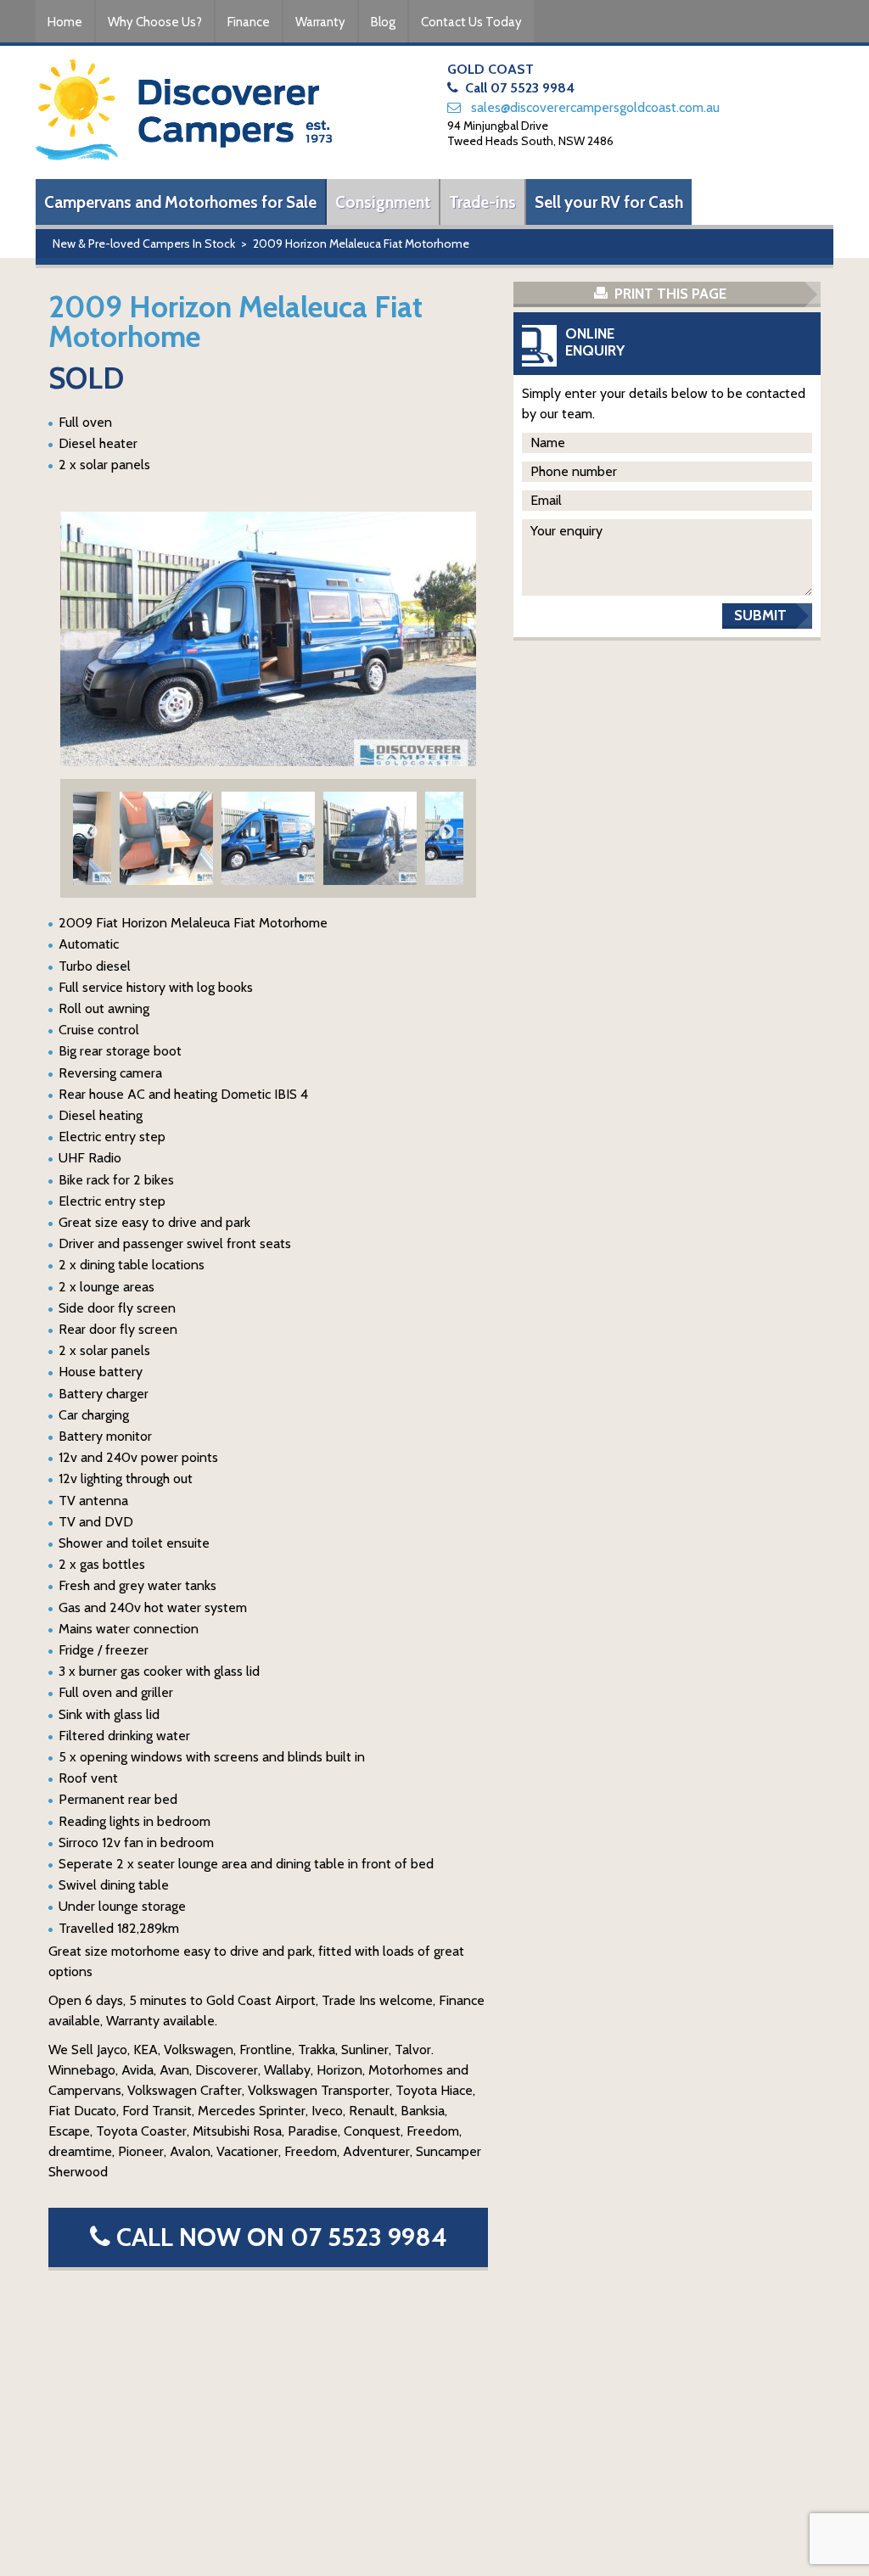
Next (446, 832)
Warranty (320, 22)
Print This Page (669, 294)
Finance (249, 22)
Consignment (383, 202)
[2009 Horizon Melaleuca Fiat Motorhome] (268, 639)
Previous (90, 832)
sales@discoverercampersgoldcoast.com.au (595, 107)
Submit (760, 615)
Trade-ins (482, 202)
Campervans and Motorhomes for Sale (180, 202)
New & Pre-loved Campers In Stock (144, 244)
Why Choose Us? (155, 22)
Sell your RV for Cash (609, 202)
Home (65, 22)
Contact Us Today (471, 22)
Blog (383, 22)
